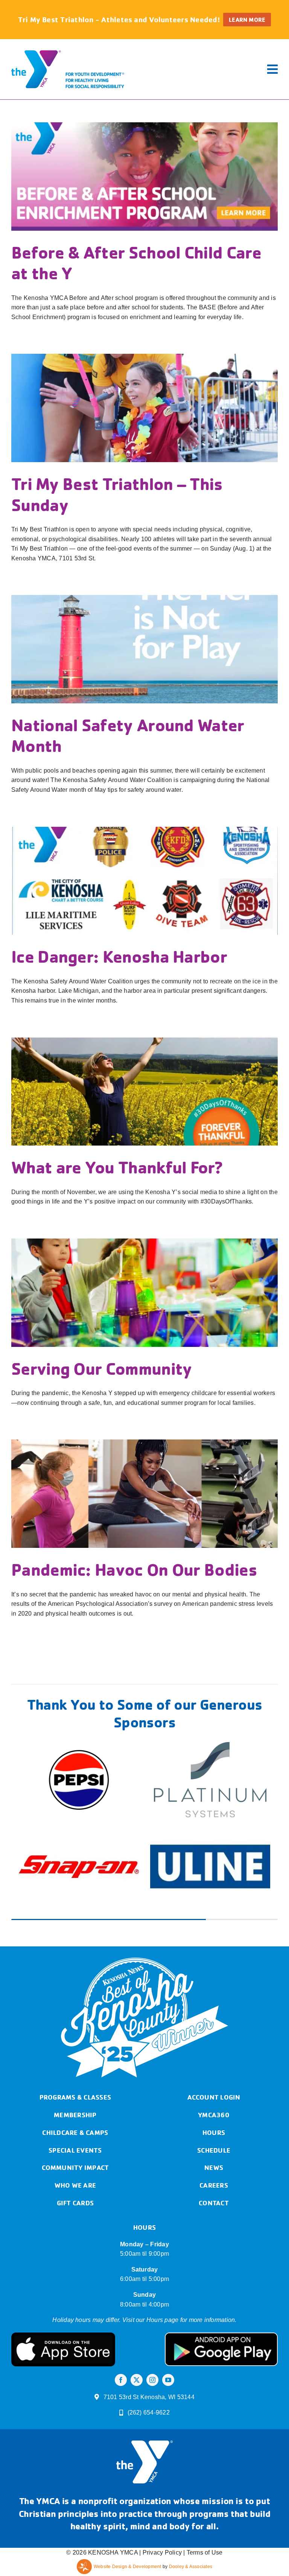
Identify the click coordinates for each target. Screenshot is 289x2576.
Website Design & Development (128, 2480)
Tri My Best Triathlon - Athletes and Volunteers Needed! (119, 19)
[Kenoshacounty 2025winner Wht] (144, 1874)
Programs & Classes (75, 2010)
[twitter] (137, 2293)
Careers (214, 2098)
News (214, 2081)
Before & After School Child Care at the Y (136, 262)
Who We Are (75, 2098)
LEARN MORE (247, 20)
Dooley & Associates (191, 2480)
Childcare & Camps (75, 2046)
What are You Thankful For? (117, 1167)
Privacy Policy (162, 2466)
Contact (214, 2116)
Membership (75, 2028)
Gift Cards (75, 2116)
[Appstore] (63, 2249)
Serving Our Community (102, 1368)
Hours (214, 2046)
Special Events (75, 2063)
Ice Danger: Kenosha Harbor (119, 956)
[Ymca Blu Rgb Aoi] (68, 49)
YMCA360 (214, 2028)
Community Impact (75, 2081)
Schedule (214, 2063)
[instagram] (152, 2293)
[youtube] (168, 2293)
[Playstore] (221, 2249)
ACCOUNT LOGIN (214, 2010)
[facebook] (121, 2293)
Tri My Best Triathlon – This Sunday (117, 494)
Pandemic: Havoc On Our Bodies (134, 1569)
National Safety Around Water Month (128, 735)
